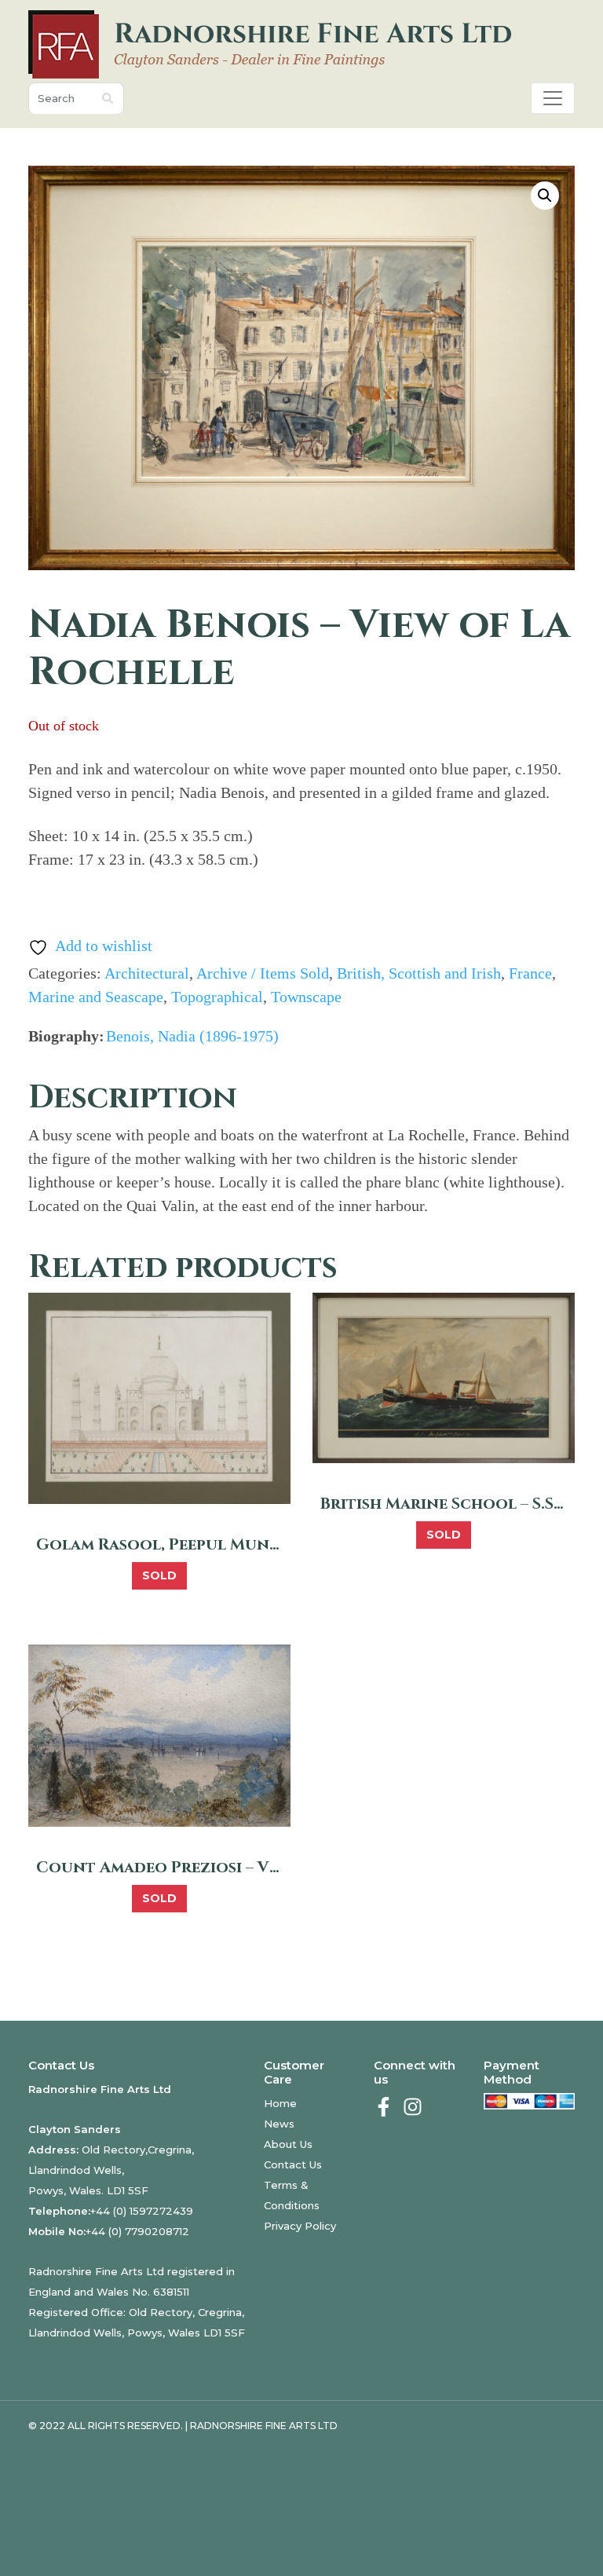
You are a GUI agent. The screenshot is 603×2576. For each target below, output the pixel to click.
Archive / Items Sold (263, 973)
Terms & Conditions (292, 2195)
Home (280, 2103)
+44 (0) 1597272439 (142, 2211)
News (279, 2124)
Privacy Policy (300, 2226)
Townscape (306, 997)
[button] (545, 196)
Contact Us (293, 2164)
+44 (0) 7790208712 (137, 2231)
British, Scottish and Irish (419, 973)
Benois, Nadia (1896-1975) (192, 1036)
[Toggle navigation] (553, 98)
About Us (288, 2144)
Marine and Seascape (96, 997)
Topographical (217, 997)
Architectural (147, 973)
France (530, 973)
